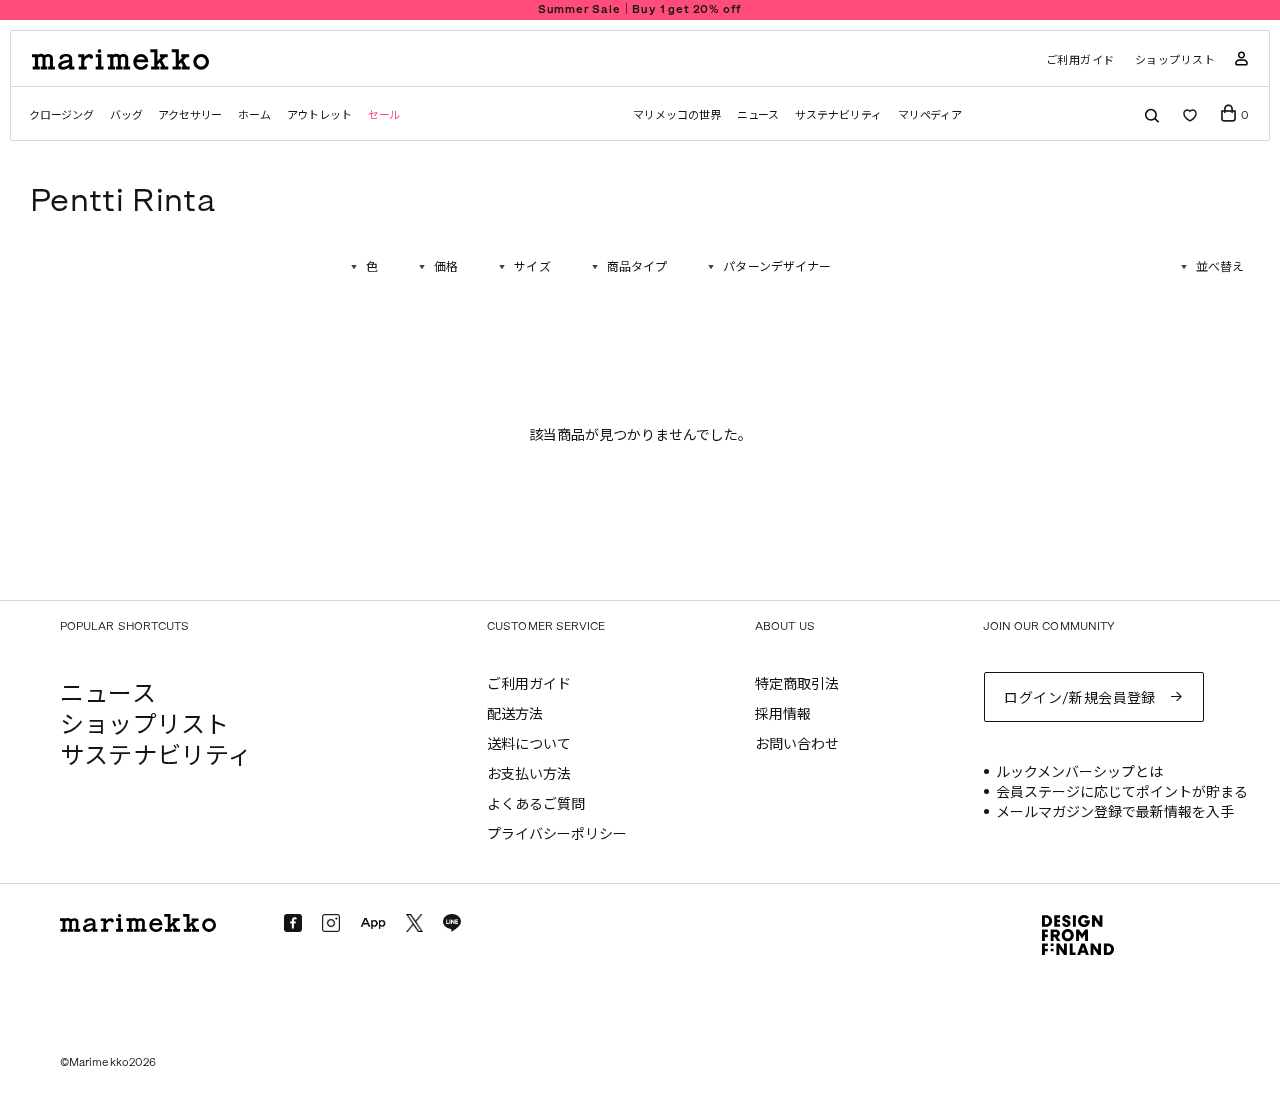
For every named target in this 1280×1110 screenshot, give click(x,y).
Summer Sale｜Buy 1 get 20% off (640, 9)
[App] (373, 924)
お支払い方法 (529, 774)
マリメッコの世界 (676, 115)
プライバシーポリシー (557, 834)
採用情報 (783, 714)
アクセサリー (190, 115)
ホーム (254, 115)
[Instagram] (331, 923)
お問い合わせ (797, 744)
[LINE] (452, 923)
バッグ (126, 115)
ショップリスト (1175, 60)
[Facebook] (293, 923)
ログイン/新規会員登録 (1080, 698)
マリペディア (930, 115)
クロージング (61, 115)
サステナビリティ (838, 115)
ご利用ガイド (1080, 60)
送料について (529, 744)
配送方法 (515, 714)
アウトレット (319, 115)
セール (384, 115)
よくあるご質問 (536, 804)
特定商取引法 (797, 684)
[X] (414, 922)
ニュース (758, 115)
